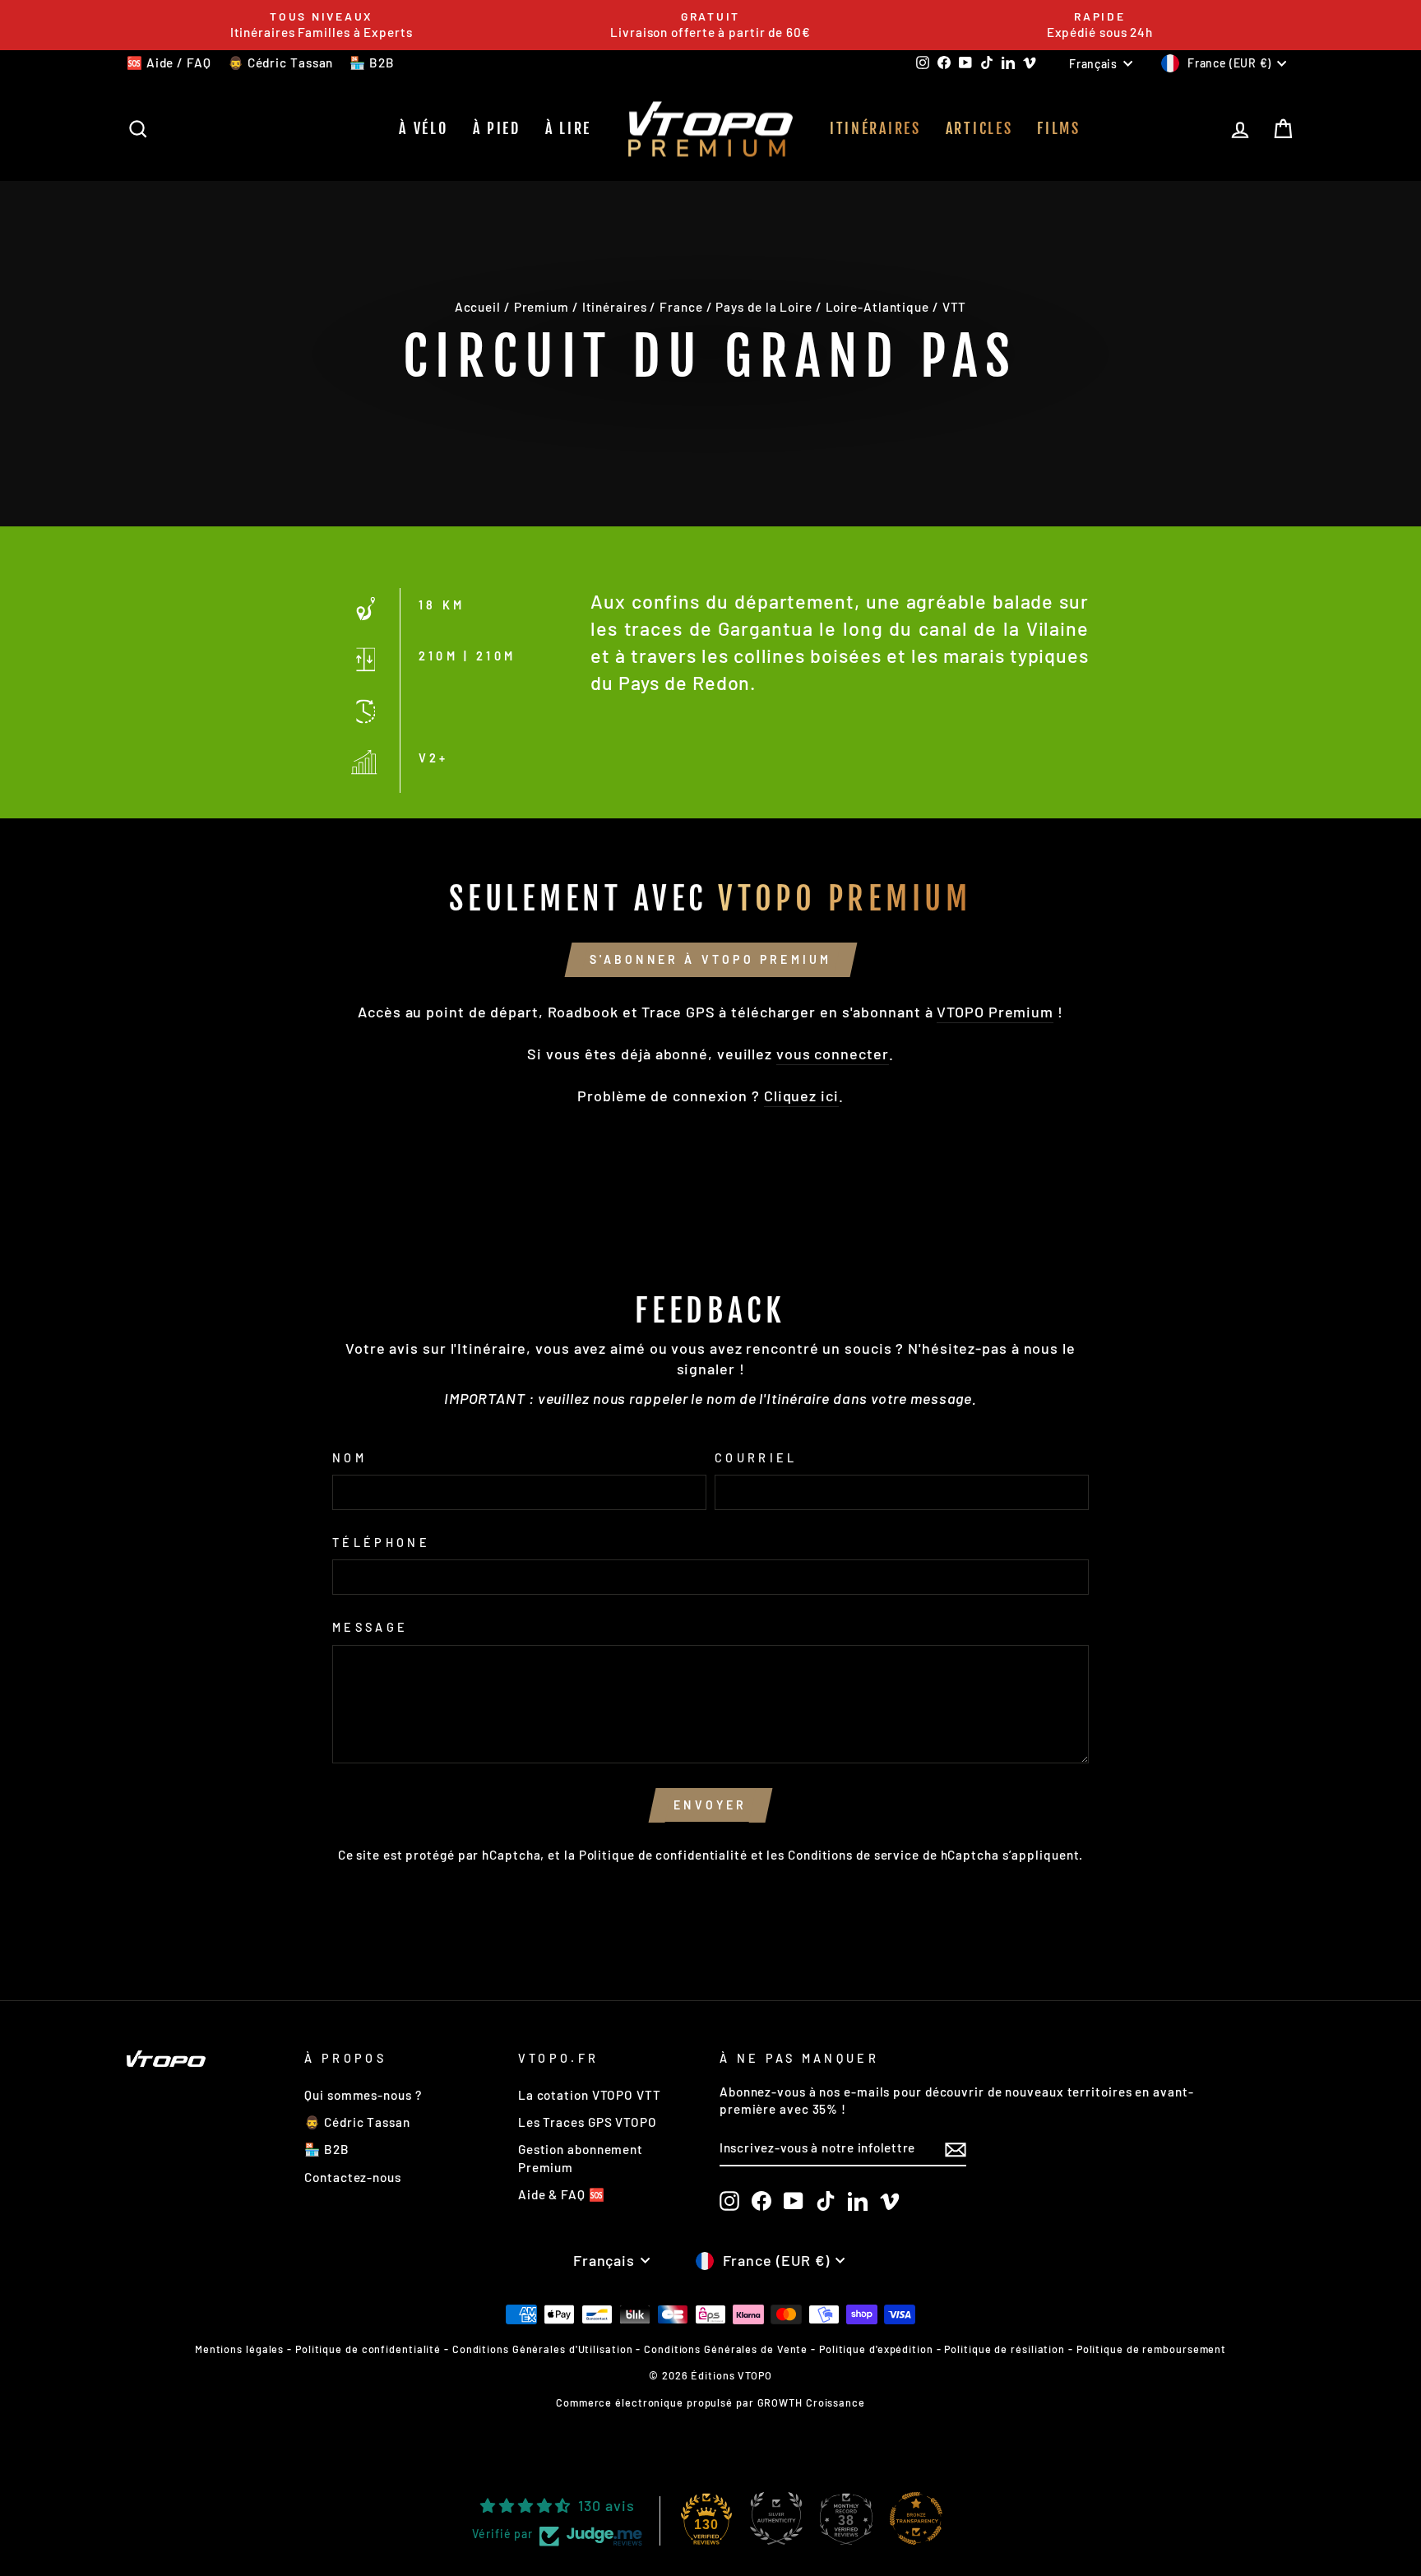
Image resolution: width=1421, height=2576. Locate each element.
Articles (979, 128)
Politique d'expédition (876, 2349)
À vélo (423, 128)
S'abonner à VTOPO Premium (711, 959)
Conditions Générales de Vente (726, 2349)
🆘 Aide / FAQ (169, 63)
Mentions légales (239, 2349)
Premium (542, 307)
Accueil (478, 307)
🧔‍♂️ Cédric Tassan (281, 63)
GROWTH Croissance (811, 2402)
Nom (349, 1458)
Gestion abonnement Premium (581, 2158)
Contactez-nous (353, 2177)
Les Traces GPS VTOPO (588, 2122)
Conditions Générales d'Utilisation (543, 2349)
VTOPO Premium (995, 1012)
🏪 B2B (372, 63)
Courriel (756, 1458)
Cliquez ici (801, 1096)
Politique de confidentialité (663, 1855)
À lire (568, 128)
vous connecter (833, 1054)
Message (370, 1627)
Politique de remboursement (1151, 2349)
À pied (497, 128)
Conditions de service (854, 1855)
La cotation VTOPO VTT (590, 2095)
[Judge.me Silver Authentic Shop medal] (776, 2518)
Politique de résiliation (1004, 2349)
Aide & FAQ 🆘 (562, 2194)
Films (1059, 128)
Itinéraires (875, 128)
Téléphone (381, 1543)
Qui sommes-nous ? (363, 2095)
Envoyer (710, 1805)
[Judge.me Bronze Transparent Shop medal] (916, 2518)
